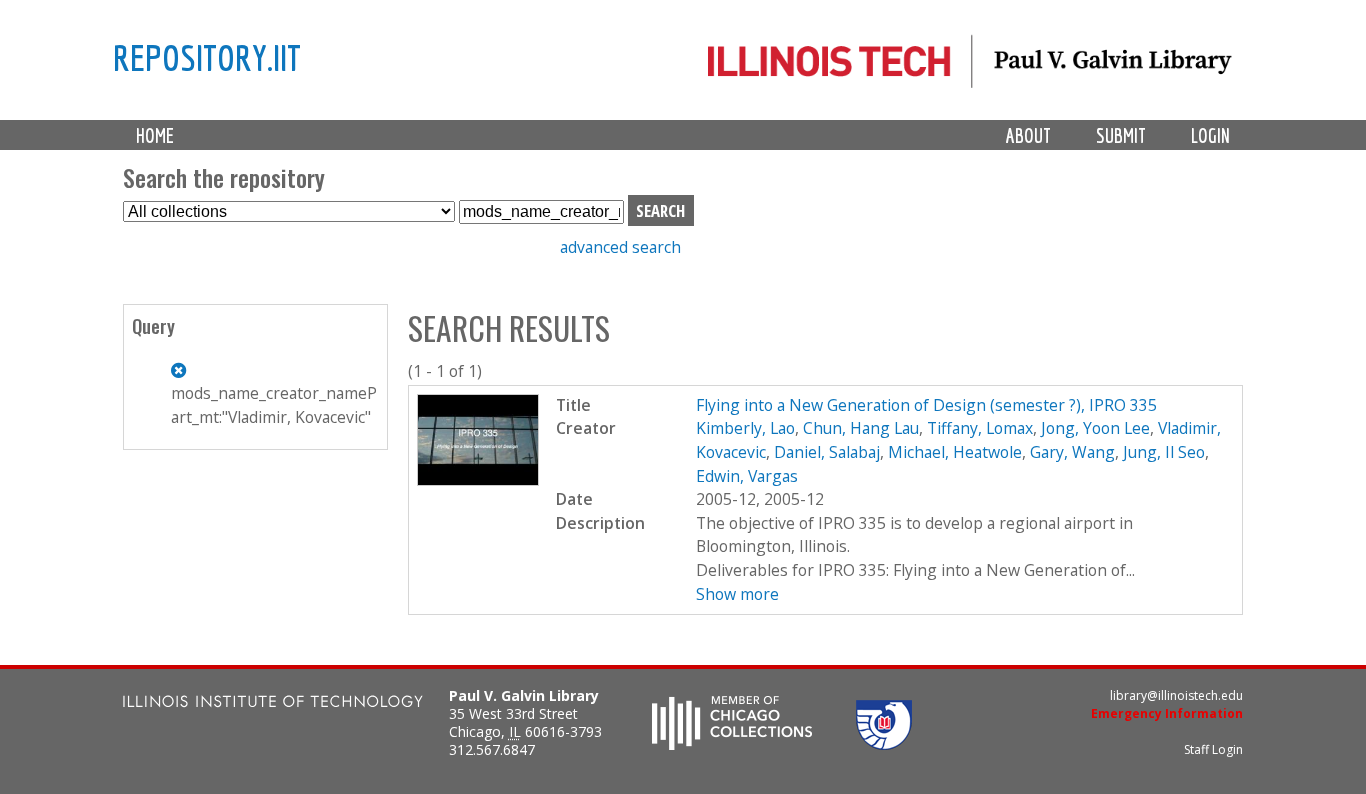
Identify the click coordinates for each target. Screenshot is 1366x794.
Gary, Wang (1072, 452)
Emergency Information (1167, 713)
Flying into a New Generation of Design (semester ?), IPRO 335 (926, 405)
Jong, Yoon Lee (1095, 428)
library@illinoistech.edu (1176, 695)
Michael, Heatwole (955, 452)
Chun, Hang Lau (861, 428)
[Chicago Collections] (732, 744)
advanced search (620, 247)
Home (155, 135)
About (1028, 135)
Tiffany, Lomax (980, 428)
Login (1210, 135)
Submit (1121, 135)
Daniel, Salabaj (827, 452)
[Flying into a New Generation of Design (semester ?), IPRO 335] (478, 480)
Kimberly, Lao (745, 428)
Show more (737, 594)
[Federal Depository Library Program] (884, 744)
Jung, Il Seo (1164, 452)
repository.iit (207, 57)
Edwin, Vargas (747, 476)
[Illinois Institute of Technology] (273, 703)
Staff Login (1213, 749)
